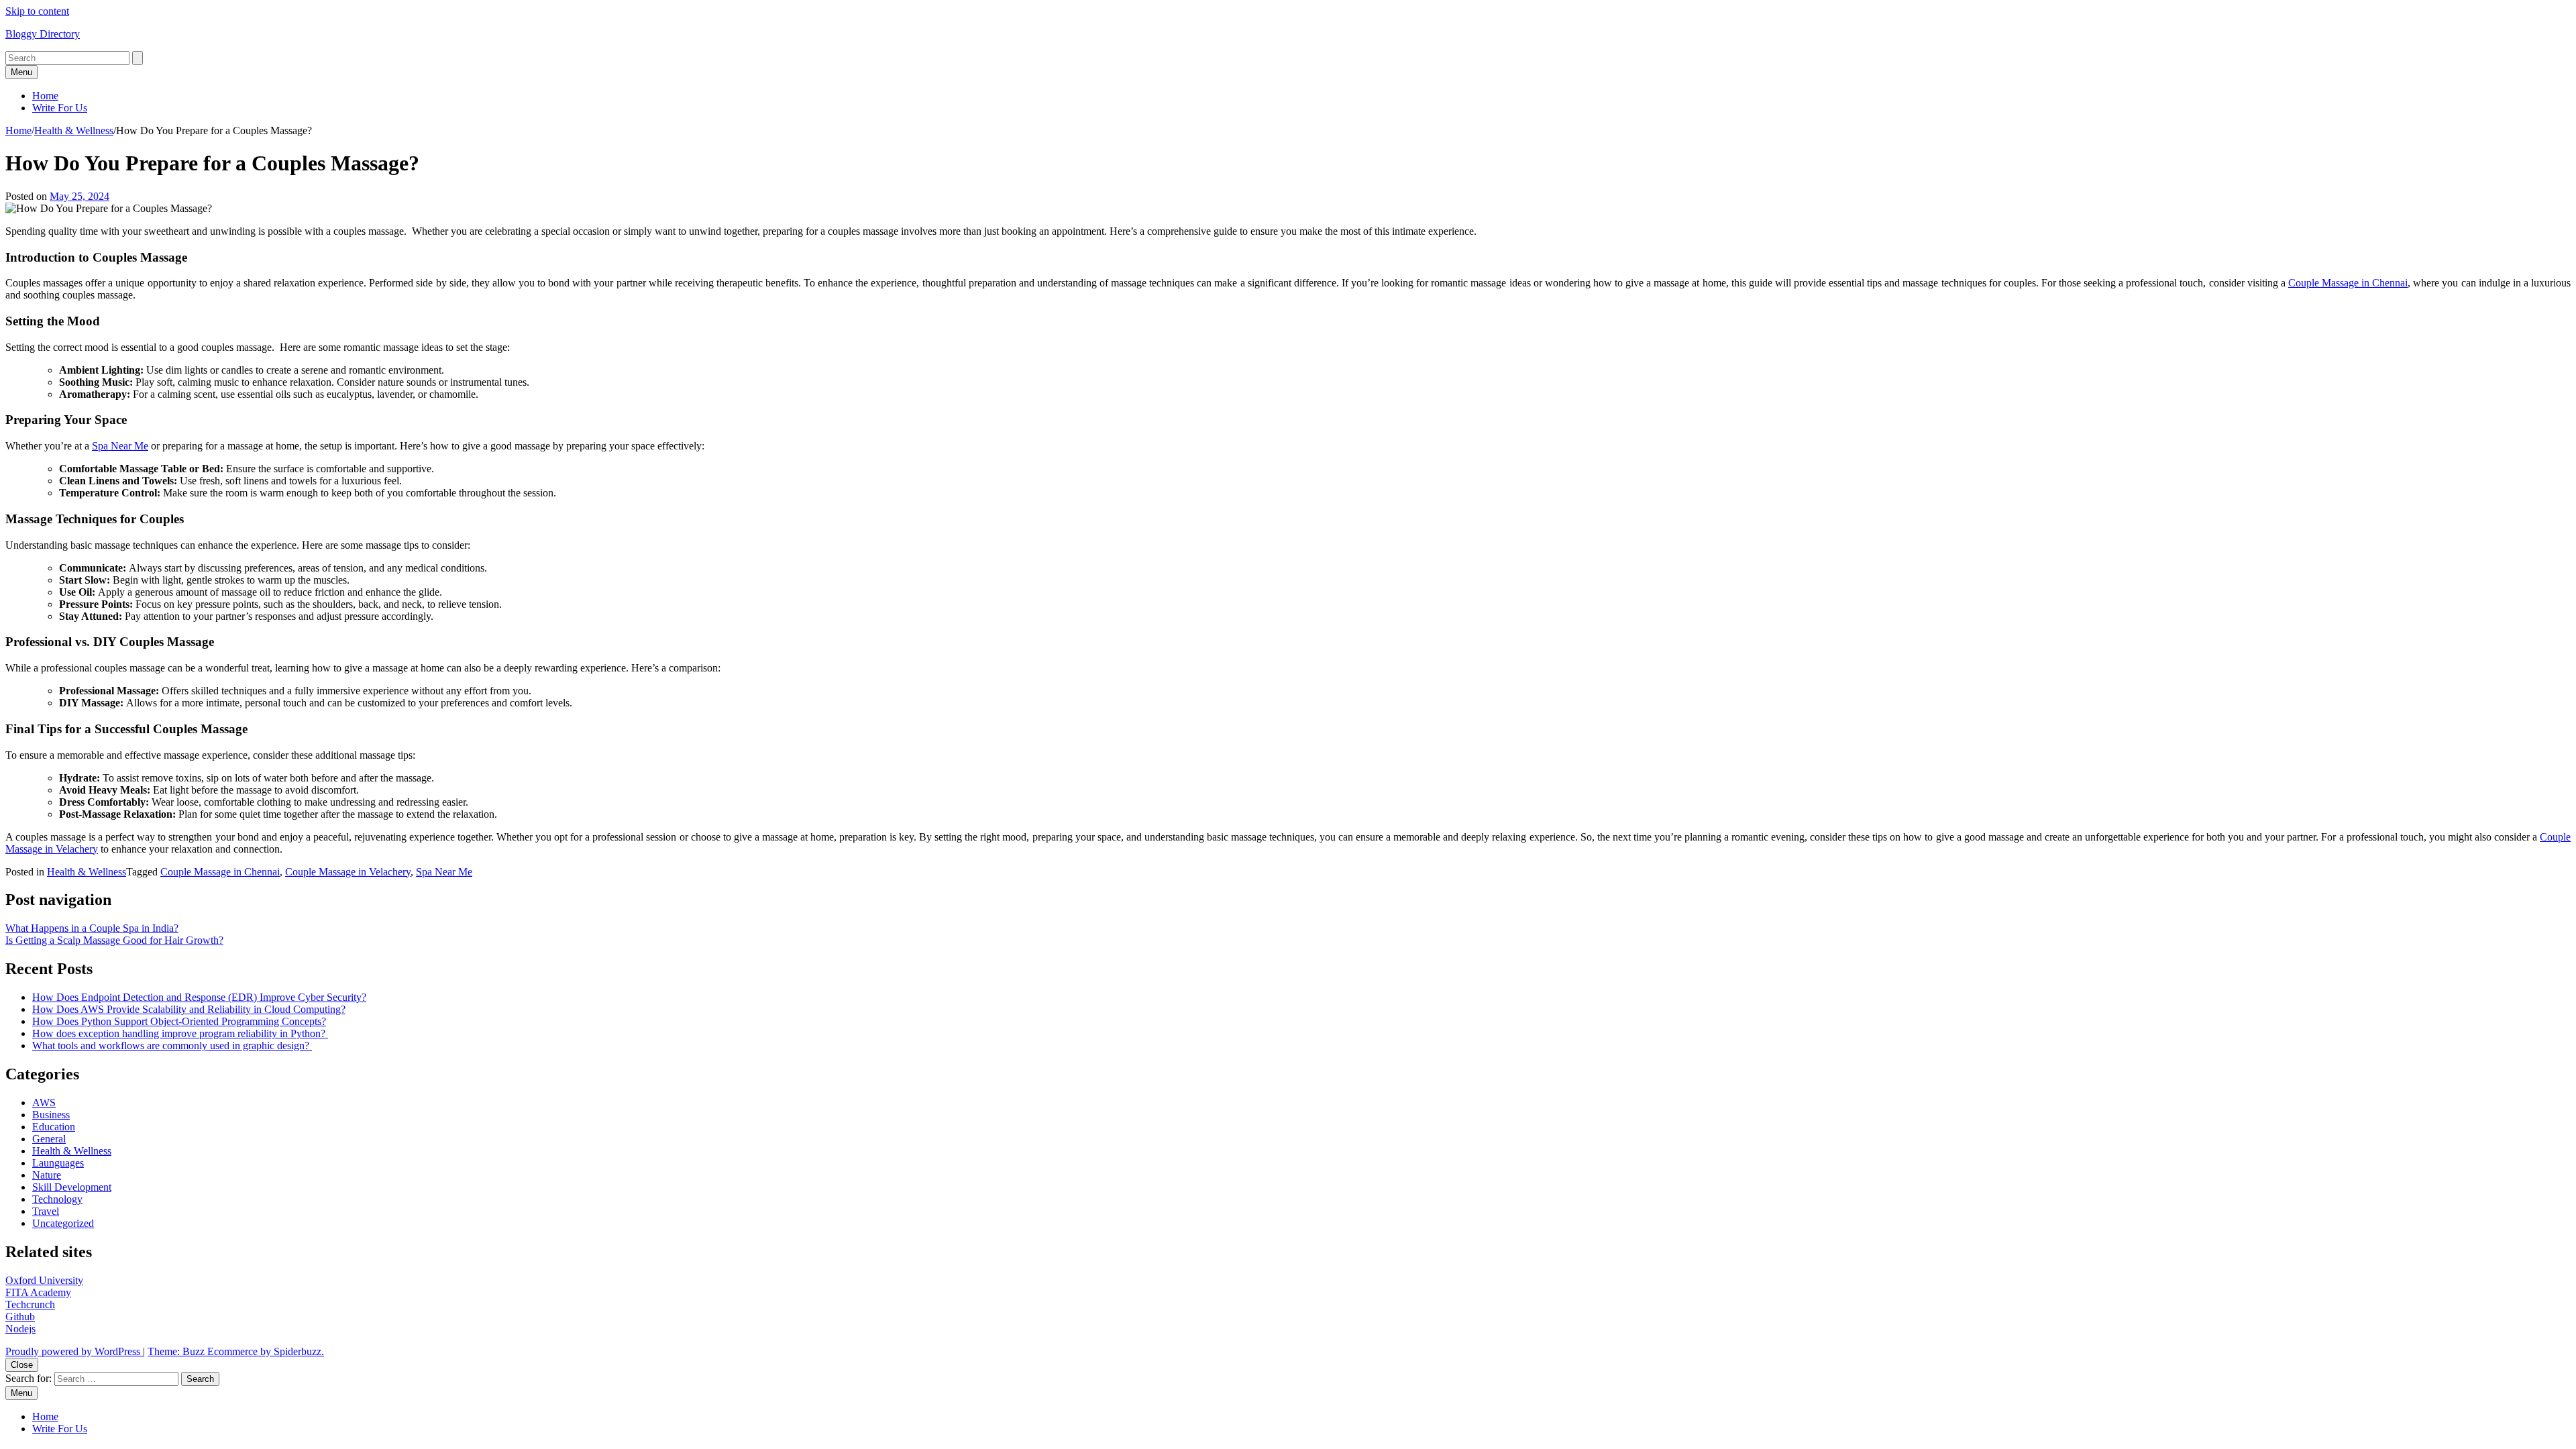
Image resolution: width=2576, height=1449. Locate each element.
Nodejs (20, 1329)
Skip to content (37, 11)
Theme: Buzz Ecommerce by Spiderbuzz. (236, 1351)
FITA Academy (38, 1292)
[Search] (138, 58)
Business (51, 1115)
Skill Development (72, 1187)
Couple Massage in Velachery (348, 872)
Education (54, 1127)
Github (20, 1317)
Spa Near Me (444, 872)
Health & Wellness (74, 130)
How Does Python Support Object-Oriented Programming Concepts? (179, 1021)
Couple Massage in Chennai (220, 872)
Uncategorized (63, 1223)
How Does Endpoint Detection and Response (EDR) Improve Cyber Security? (199, 997)
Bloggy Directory (43, 34)
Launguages (58, 1163)
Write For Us (60, 108)
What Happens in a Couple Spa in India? (92, 928)
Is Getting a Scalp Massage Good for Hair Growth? (114, 940)
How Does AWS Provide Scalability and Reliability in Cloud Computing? (189, 1009)
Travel (46, 1211)
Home (45, 96)
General (49, 1139)
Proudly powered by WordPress (74, 1351)
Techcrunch (30, 1304)
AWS (44, 1103)
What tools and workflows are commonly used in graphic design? (172, 1045)
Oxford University (44, 1280)
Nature (47, 1175)
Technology (57, 1199)
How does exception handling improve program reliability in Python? (180, 1033)
